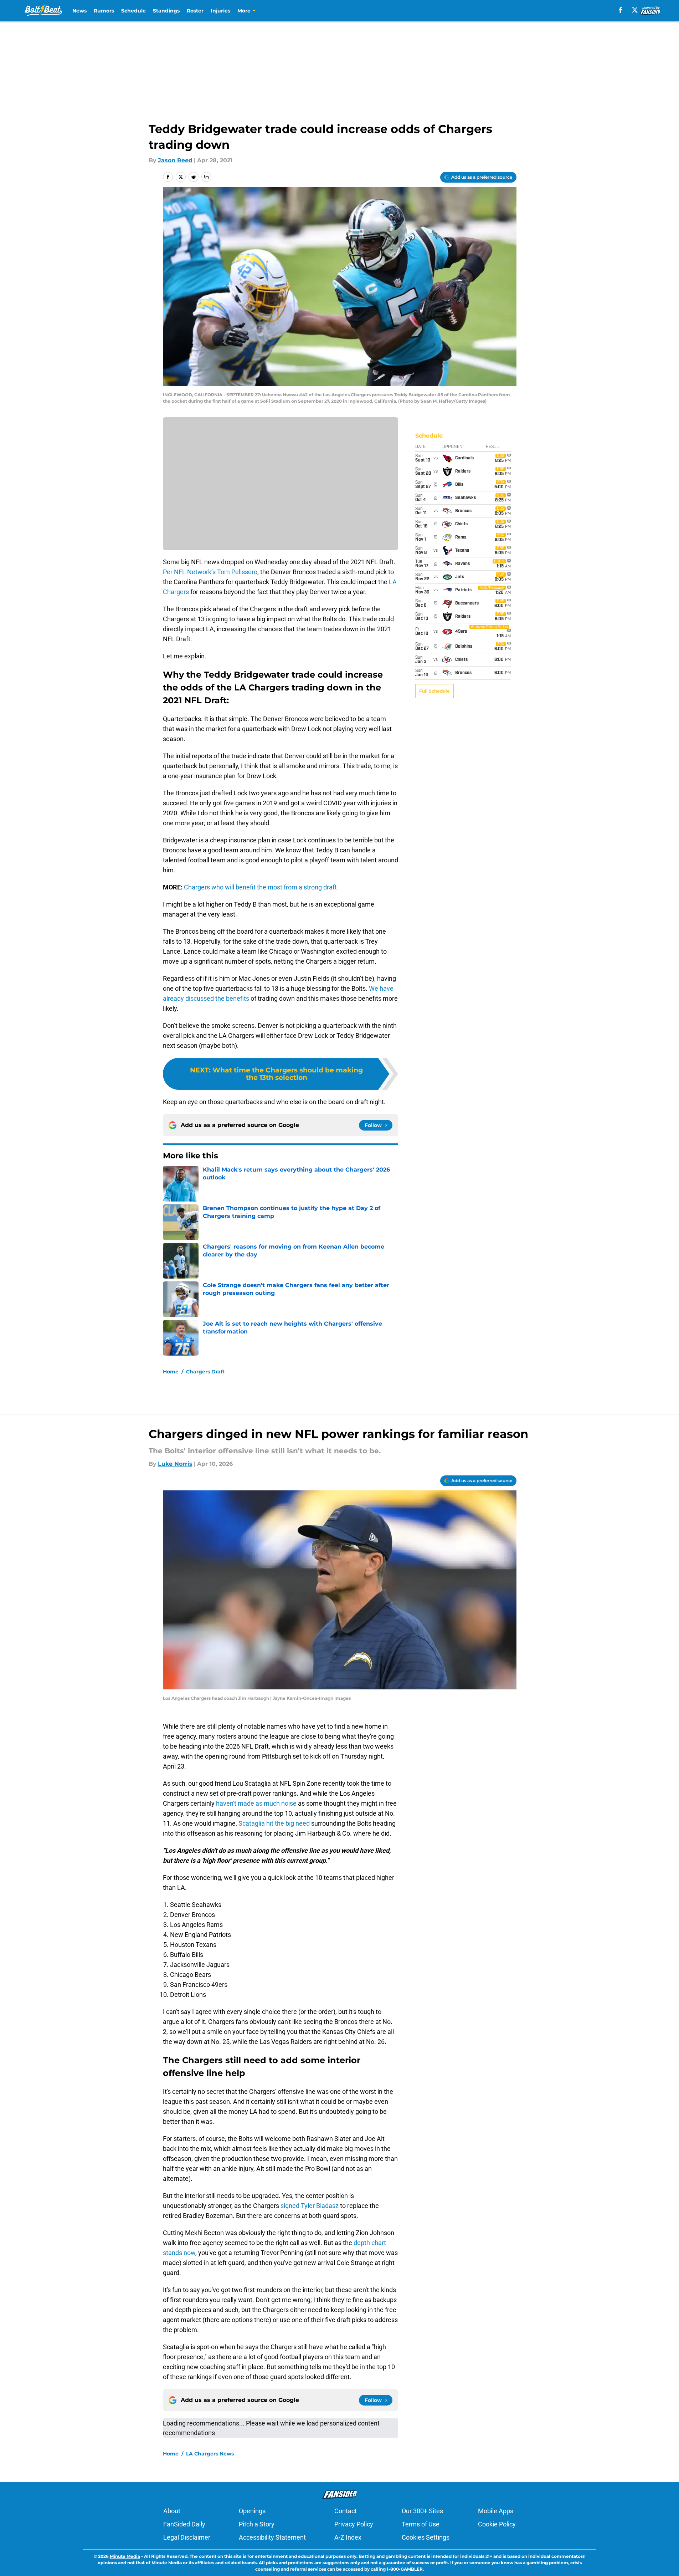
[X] (635, 10)
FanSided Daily (184, 2524)
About (172, 2511)
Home (171, 1372)
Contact (346, 2511)
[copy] (206, 177)
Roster (195, 11)
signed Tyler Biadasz (310, 2206)
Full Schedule (434, 691)
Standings (166, 11)
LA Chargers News (210, 2454)
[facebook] (620, 10)
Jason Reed (175, 160)
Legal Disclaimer (187, 2537)
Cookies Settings (426, 2537)
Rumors (104, 11)
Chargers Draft (205, 1372)
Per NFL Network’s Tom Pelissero (210, 572)
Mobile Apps (496, 2511)
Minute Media (125, 2556)
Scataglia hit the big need (274, 1823)
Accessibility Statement (272, 2537)
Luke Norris (175, 1464)
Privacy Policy (354, 2524)
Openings (252, 2511)
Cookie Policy (497, 2524)
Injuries (220, 11)
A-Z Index (348, 2537)
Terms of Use (421, 2524)
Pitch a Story (257, 2524)
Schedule (133, 11)
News (79, 11)
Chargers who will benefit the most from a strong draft (260, 887)
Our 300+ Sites (422, 2511)
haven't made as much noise (256, 1803)
